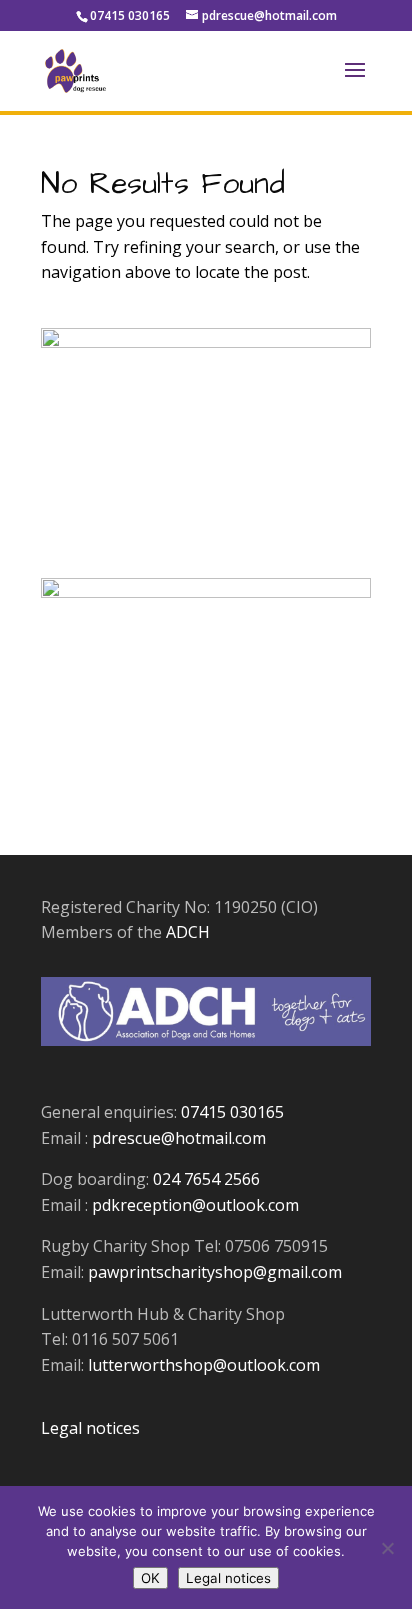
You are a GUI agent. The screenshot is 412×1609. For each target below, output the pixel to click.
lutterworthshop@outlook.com (204, 1365)
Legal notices (90, 1428)
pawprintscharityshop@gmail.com (215, 1272)
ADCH (188, 932)
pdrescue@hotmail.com (179, 1138)
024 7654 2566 (206, 1179)
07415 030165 (130, 15)
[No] (387, 1548)
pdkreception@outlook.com (195, 1205)
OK (150, 1578)
